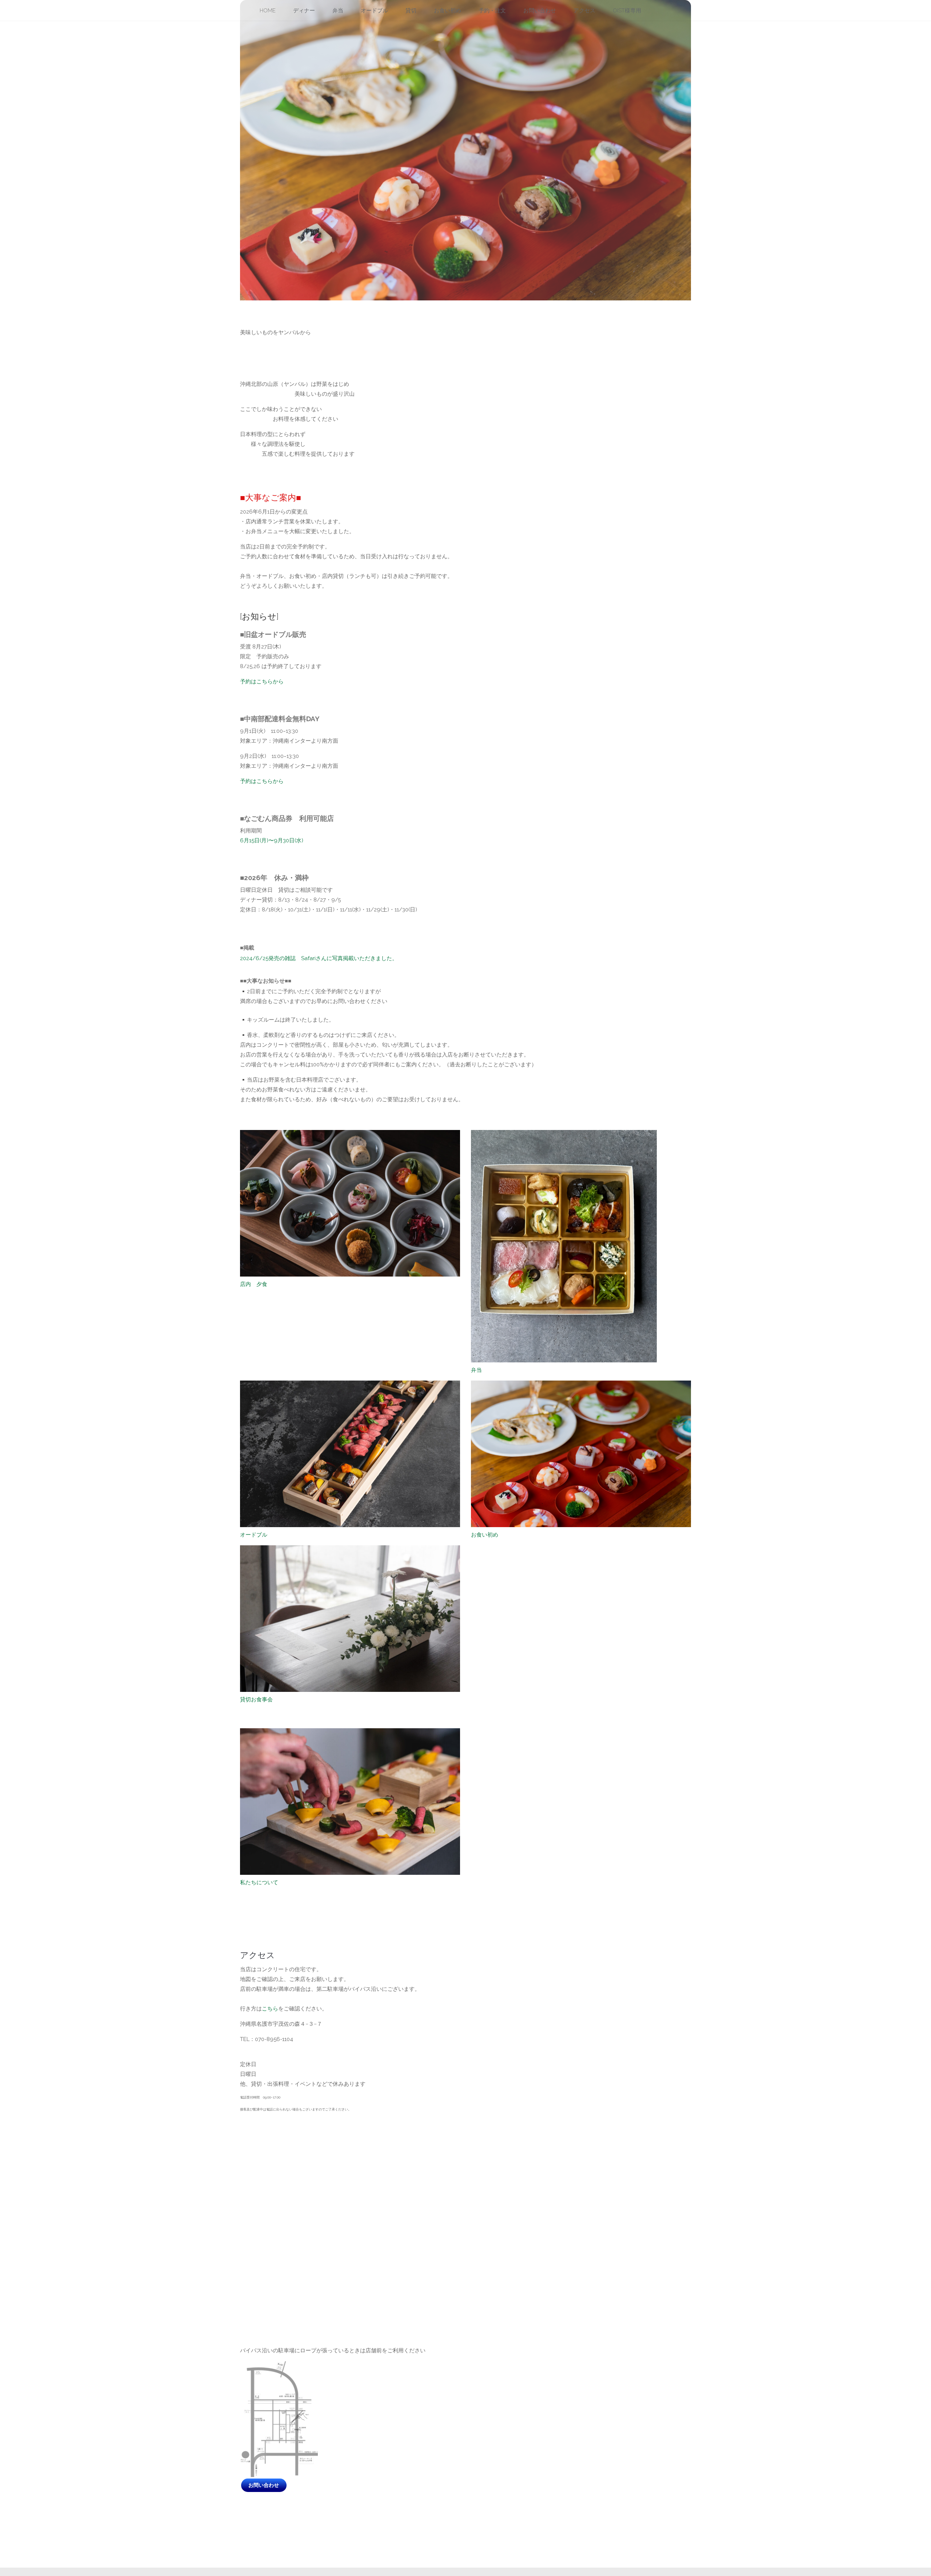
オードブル (254, 1234)
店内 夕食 (254, 983)
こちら (270, 1708)
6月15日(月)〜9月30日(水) (272, 540)
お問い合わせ (264, 2185)
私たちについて (259, 1582)
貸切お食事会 (256, 1399)
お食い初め (485, 1234)
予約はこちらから (262, 381)
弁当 (476, 1069)
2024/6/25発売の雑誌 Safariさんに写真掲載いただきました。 (319, 658)
